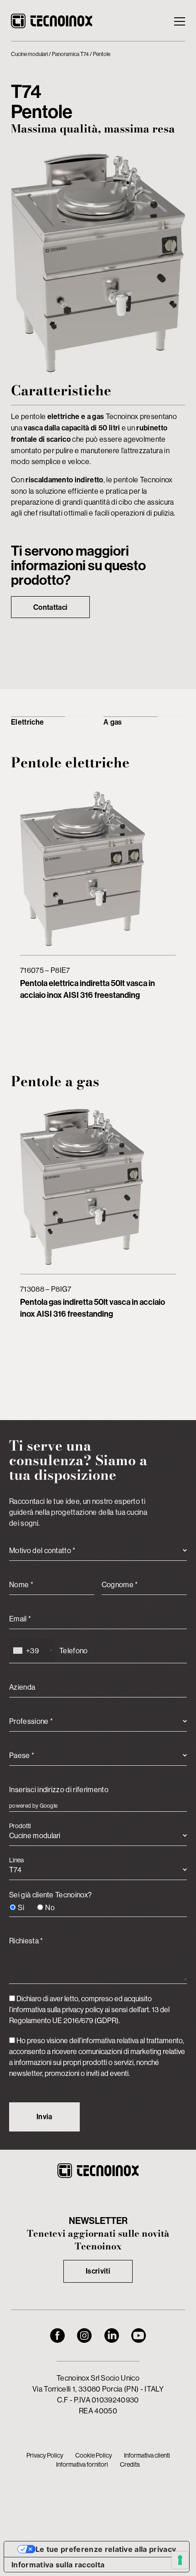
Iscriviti (98, 2271)
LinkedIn (112, 2336)
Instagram (84, 2336)
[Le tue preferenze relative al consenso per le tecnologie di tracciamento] (180, 2560)
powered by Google (33, 1806)
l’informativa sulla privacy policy (56, 2009)
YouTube (139, 2336)
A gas (113, 722)
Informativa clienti (147, 2455)
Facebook (57, 2336)
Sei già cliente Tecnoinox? (50, 1901)
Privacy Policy (45, 2455)
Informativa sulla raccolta (58, 2565)
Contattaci (50, 607)
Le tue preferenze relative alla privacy (106, 2549)
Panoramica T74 (70, 54)
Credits (130, 2464)
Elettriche (27, 722)
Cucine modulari (29, 54)
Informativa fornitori (82, 2464)
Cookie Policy (94, 2455)
